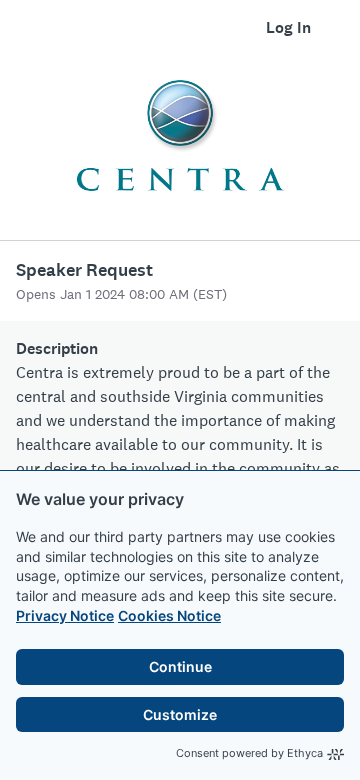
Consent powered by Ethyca (249, 753)
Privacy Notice (65, 615)
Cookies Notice (169, 615)
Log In (288, 27)
